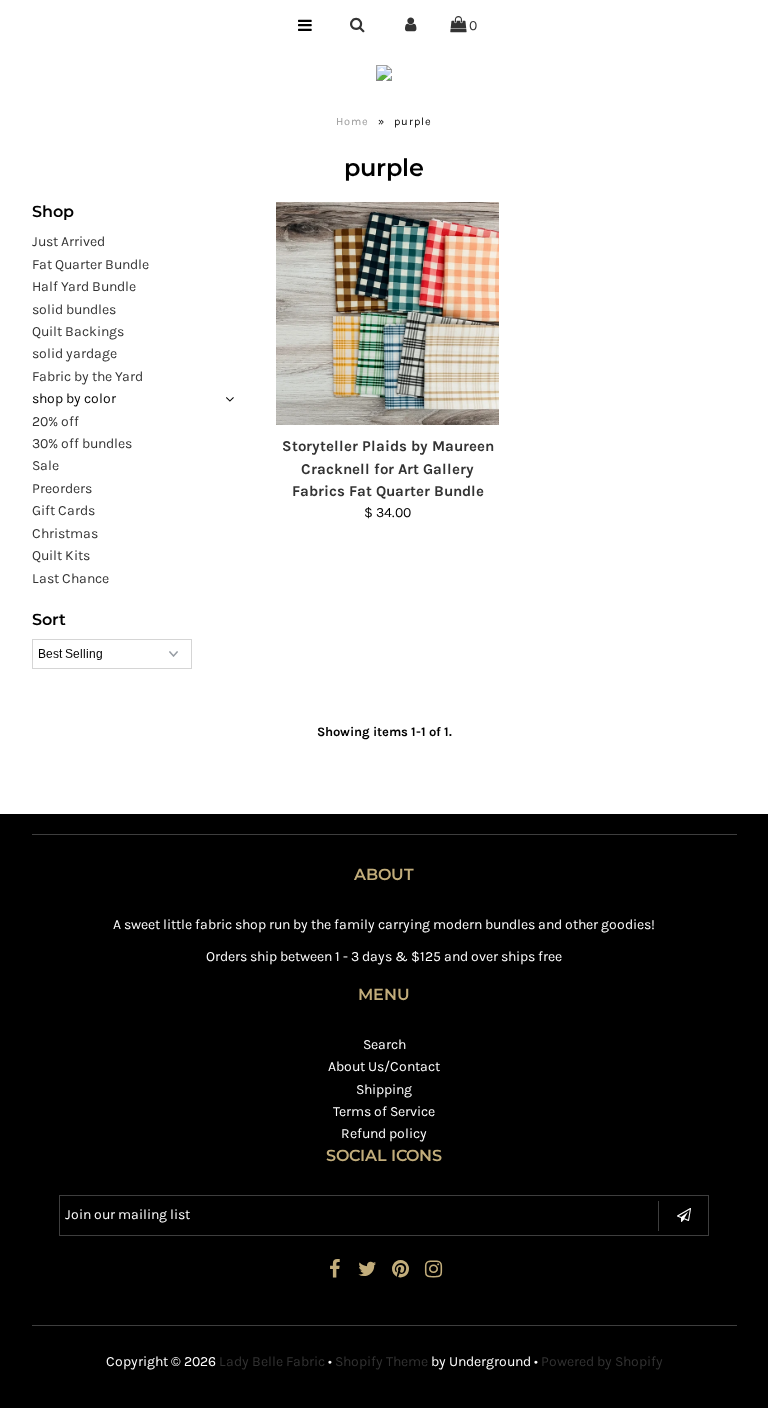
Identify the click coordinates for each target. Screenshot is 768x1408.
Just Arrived (68, 241)
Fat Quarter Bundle (90, 264)
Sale (45, 465)
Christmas (65, 533)
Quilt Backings (78, 331)
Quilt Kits (61, 555)
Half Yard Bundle (84, 286)
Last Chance (70, 578)
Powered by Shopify (602, 1361)
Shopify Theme (381, 1361)
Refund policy (384, 1133)
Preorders (62, 488)
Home (352, 121)
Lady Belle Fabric (272, 1361)
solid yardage (74, 353)
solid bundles (74, 309)
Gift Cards (63, 510)
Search (384, 1044)
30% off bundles (82, 443)
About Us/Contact (384, 1066)
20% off (55, 421)
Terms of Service (384, 1111)
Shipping (384, 1089)
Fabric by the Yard (87, 376)
